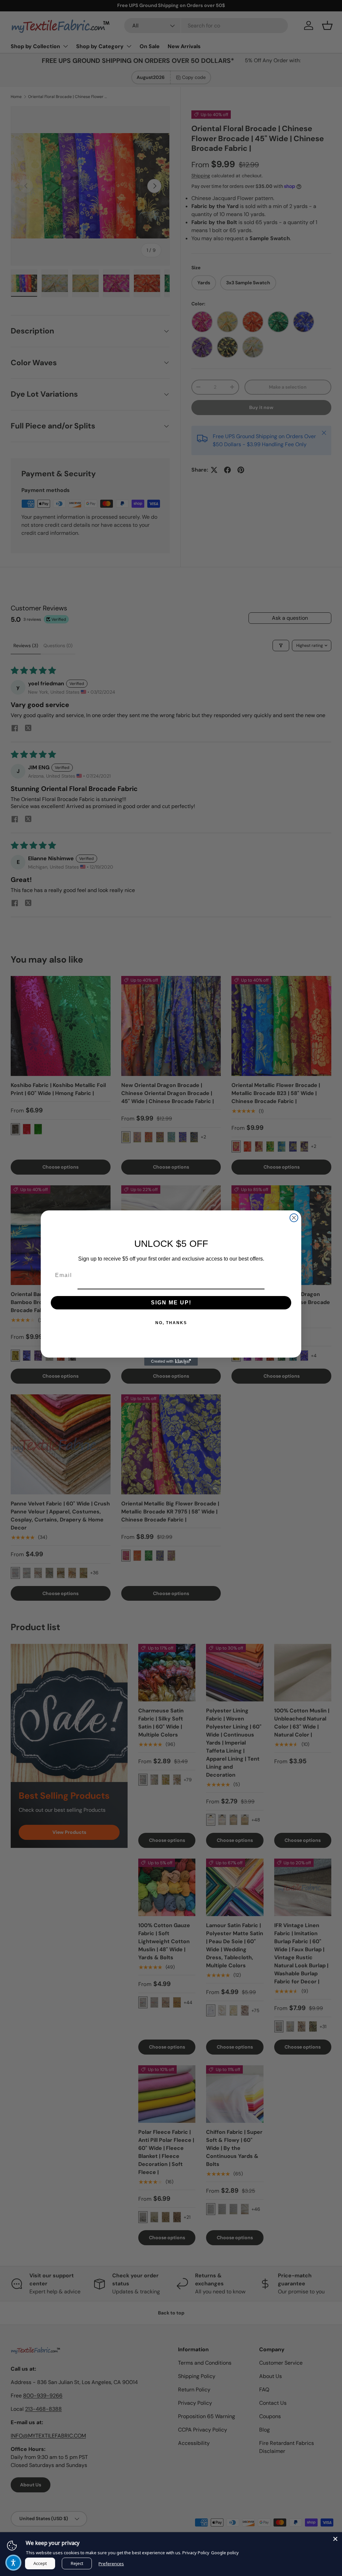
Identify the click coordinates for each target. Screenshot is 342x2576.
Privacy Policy (196, 2553)
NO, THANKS (171, 1323)
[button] (13, 2563)
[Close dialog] (294, 1218)
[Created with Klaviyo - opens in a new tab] (171, 1362)
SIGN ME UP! (171, 1303)
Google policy (225, 2553)
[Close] (335, 2539)
